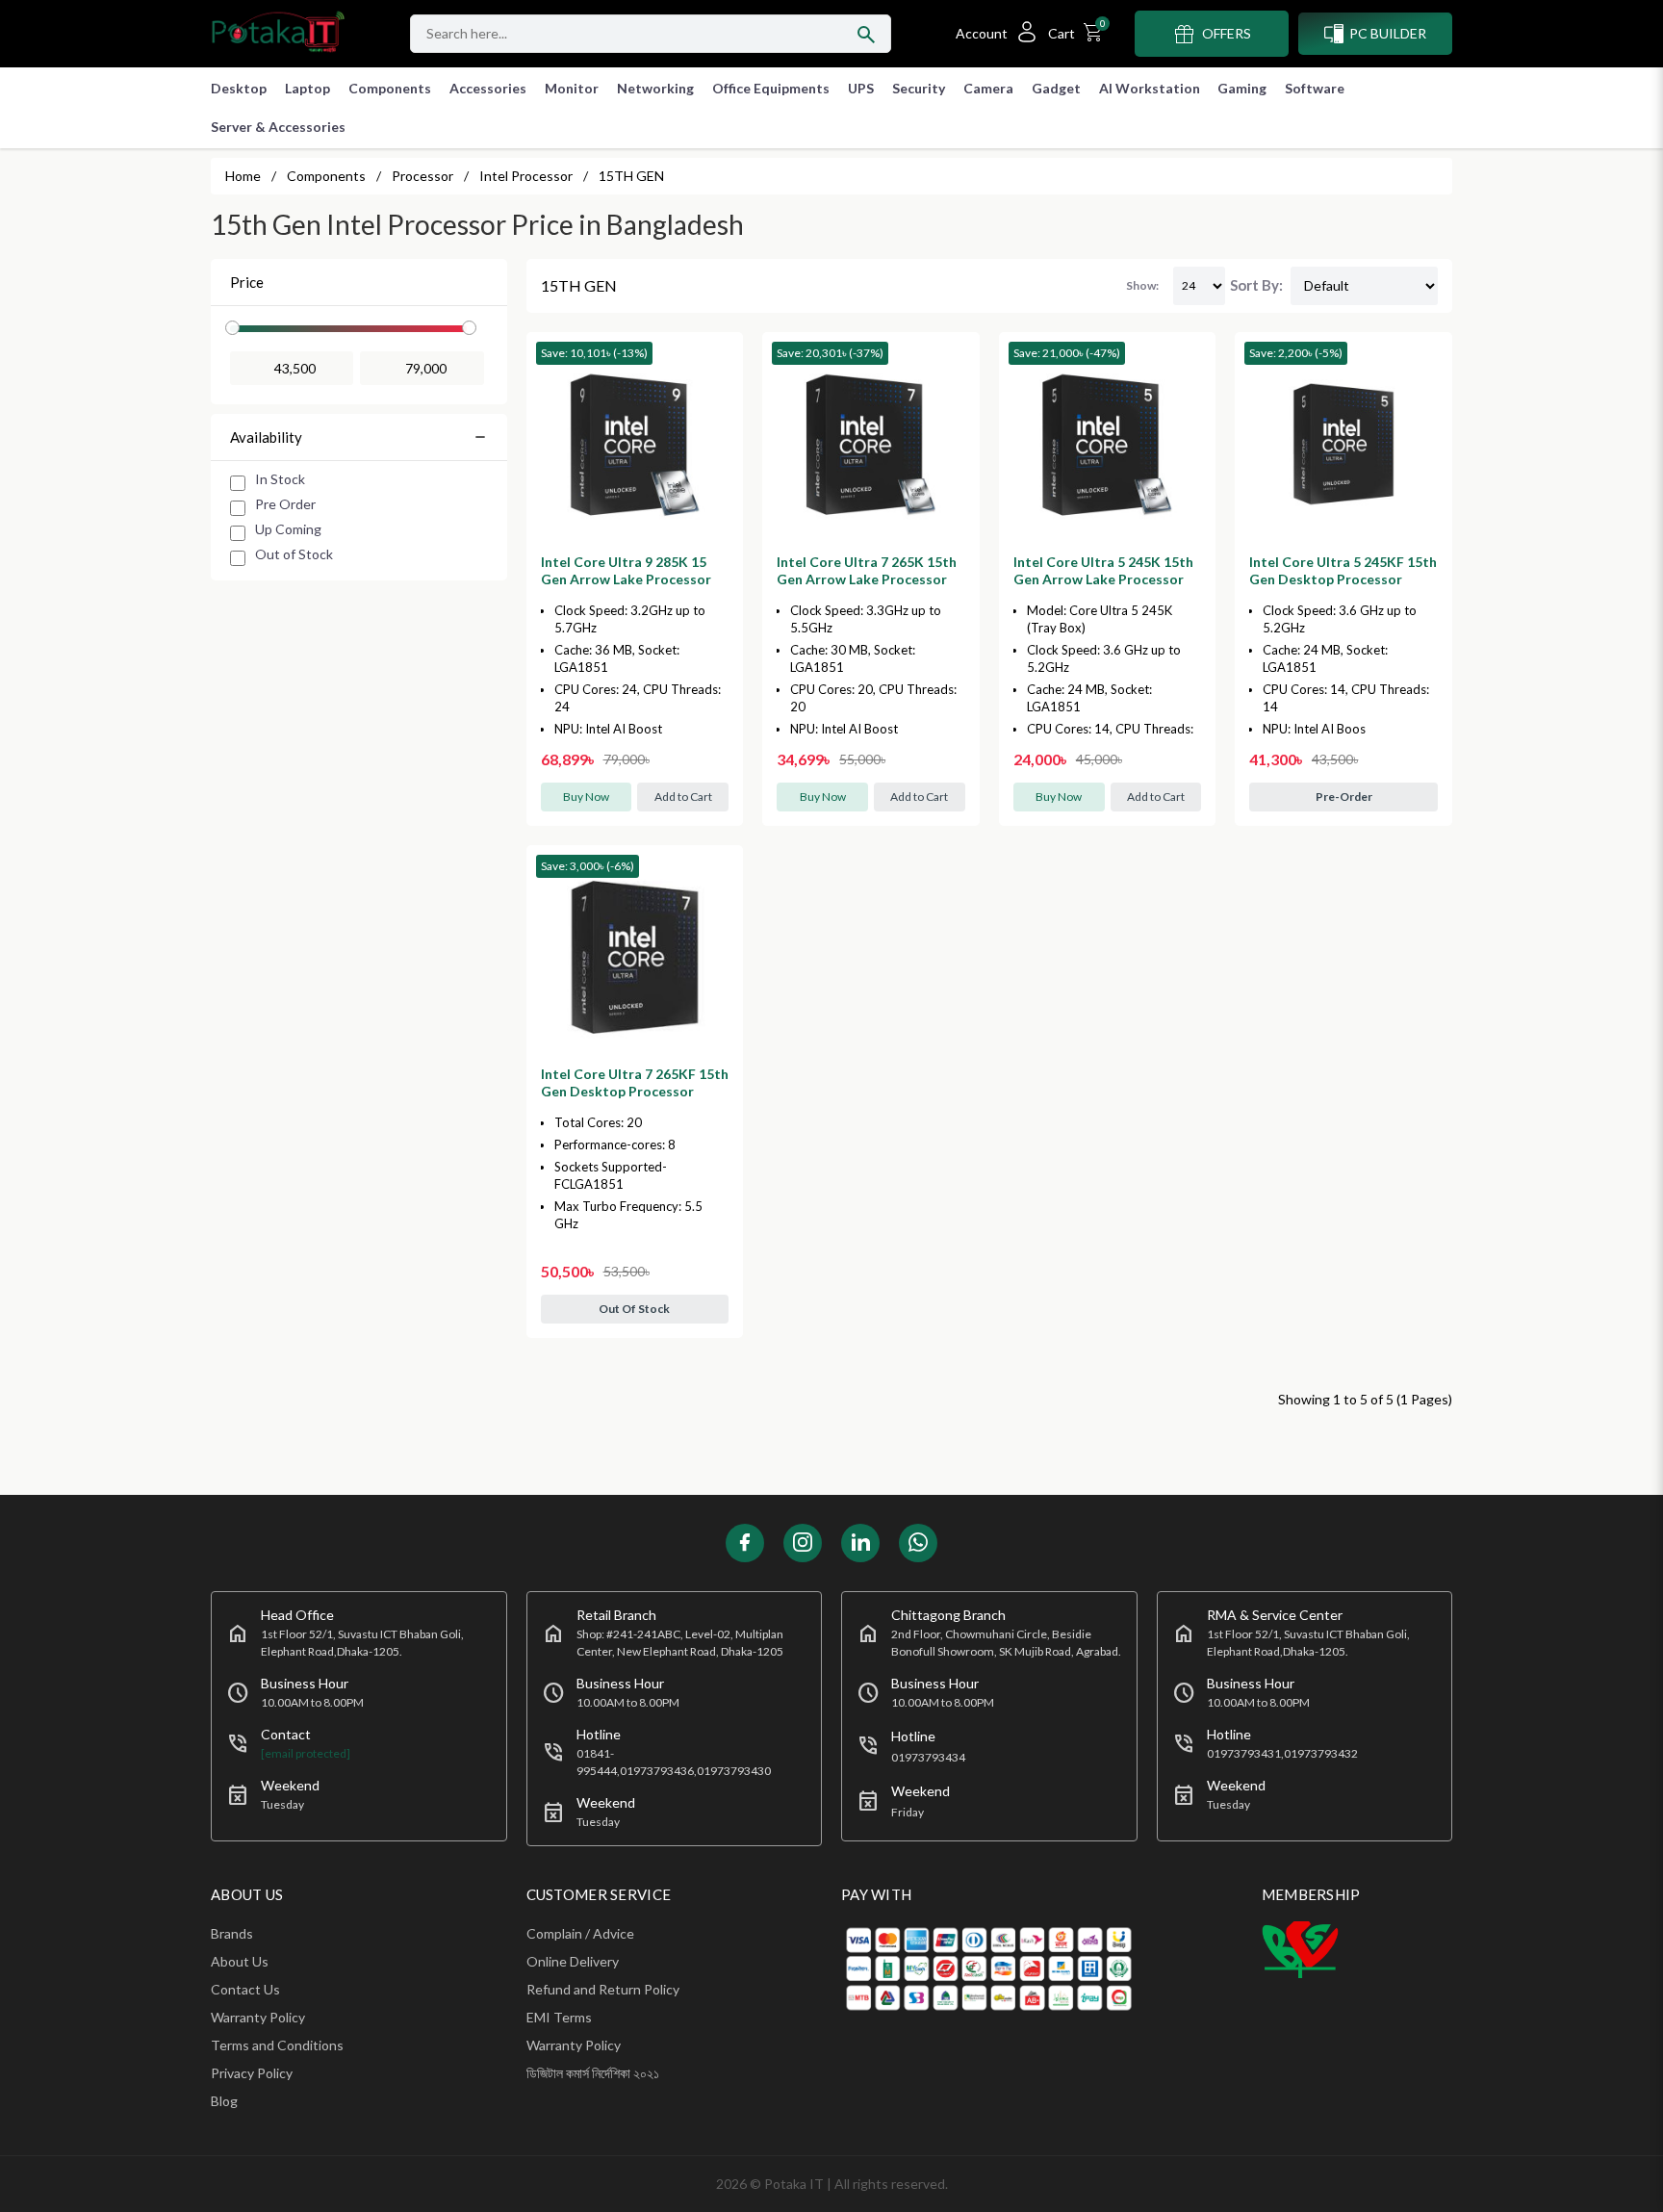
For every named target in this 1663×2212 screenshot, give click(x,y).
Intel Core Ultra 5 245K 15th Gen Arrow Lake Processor (1103, 570)
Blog (224, 2101)
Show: (1142, 285)
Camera (988, 88)
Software (1315, 88)
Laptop (307, 88)
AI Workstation (1150, 88)
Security (919, 88)
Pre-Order (1344, 797)
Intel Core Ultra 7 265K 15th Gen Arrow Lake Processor (867, 570)
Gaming (1242, 88)
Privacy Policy (252, 2073)
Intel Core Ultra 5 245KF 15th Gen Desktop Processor (1343, 570)
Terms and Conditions (277, 2045)
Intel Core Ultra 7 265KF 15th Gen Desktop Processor (635, 1082)
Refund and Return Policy (603, 1989)
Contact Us (245, 1989)
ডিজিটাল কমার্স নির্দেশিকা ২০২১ (593, 2073)
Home (243, 176)
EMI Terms (559, 2017)
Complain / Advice (580, 1933)
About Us (240, 1961)
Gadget (1056, 88)
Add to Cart (683, 797)
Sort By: (1256, 285)
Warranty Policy (258, 2017)
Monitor (572, 88)
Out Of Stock (634, 1309)
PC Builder (1388, 33)
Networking (655, 88)
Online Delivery (573, 1961)
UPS (861, 88)
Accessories (488, 88)
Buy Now (586, 797)
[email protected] (306, 1753)
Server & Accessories (278, 127)
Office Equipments (771, 88)
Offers (1227, 33)
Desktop (239, 88)
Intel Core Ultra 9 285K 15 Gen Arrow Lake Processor (626, 570)
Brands (232, 1933)
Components (390, 88)
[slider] (232, 328)
